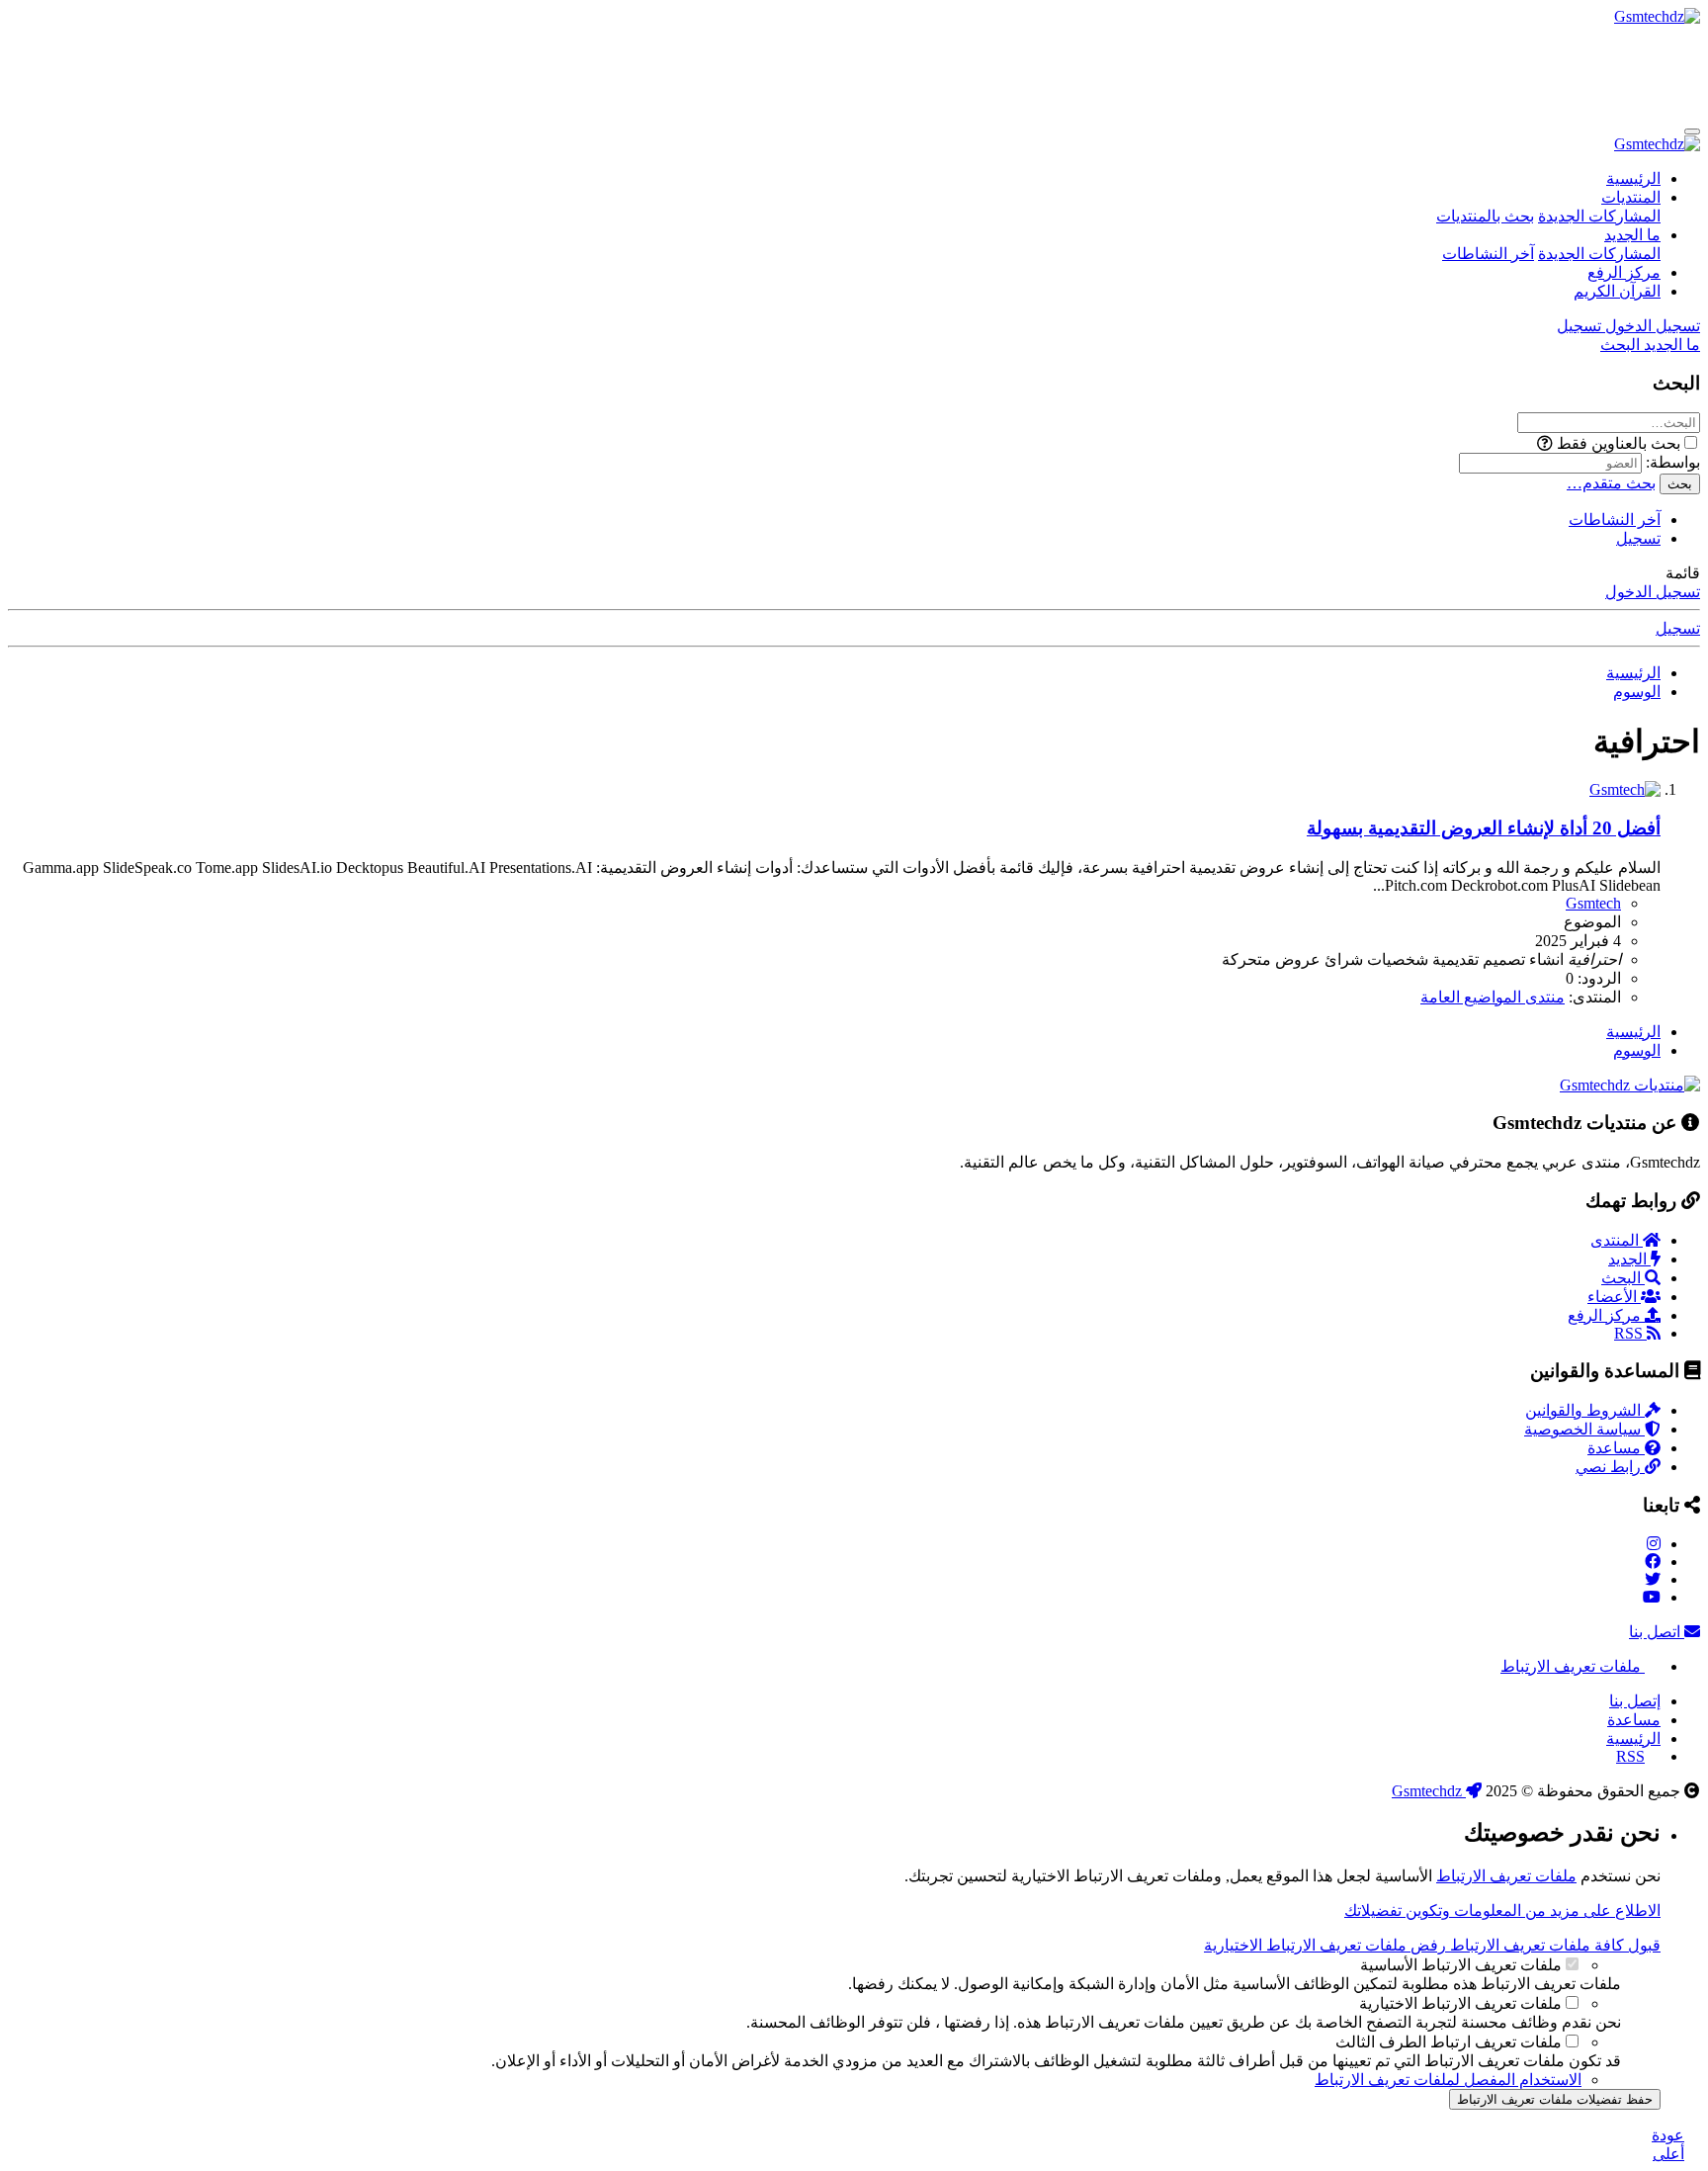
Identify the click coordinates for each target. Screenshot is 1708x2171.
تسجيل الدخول (1653, 592)
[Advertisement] (1340, 70)
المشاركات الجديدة (1599, 216)
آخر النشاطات (1488, 254)
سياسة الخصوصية (1584, 1429)
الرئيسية (1633, 178)
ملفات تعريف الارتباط (1573, 1666)
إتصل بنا (1635, 1701)
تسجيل (1638, 538)
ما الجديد (1632, 235)
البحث (1623, 1278)
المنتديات (1631, 197)
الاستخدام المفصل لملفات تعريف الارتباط (1448, 2080)
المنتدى (1617, 1240)
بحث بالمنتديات (1485, 216)
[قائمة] (1692, 131)
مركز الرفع (1624, 272)
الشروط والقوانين (1585, 1410)
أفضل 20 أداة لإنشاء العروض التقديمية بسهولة (1484, 828)
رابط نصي (1610, 1467)
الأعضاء (1614, 1297)
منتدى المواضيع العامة (1493, 997)
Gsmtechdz (1429, 1791)
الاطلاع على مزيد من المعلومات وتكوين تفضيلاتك (1502, 1910)
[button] (1545, 443)
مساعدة (1616, 1448)
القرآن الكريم (1617, 291)
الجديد (1629, 1259)
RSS (1630, 1333)
